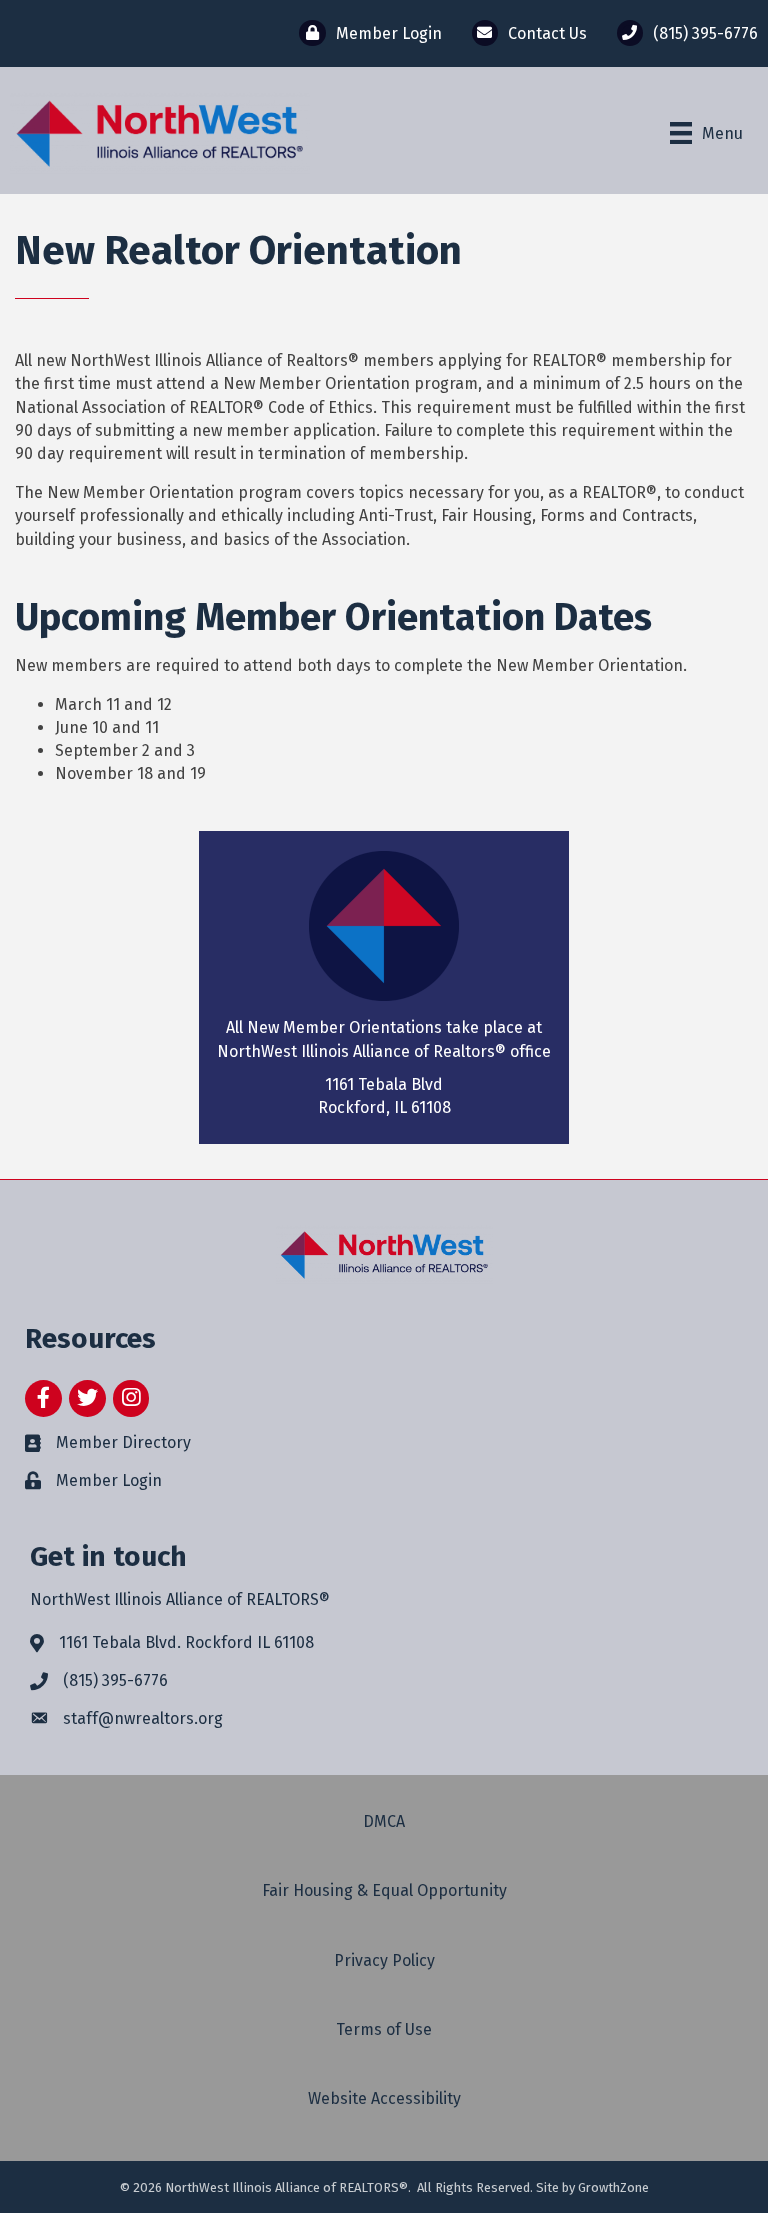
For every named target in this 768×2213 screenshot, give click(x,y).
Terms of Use (384, 2029)
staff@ (88, 1718)
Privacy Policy (384, 1960)
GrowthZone (613, 2187)
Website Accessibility (384, 2098)
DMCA (384, 1821)
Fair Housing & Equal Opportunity (384, 1890)
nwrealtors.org (168, 1718)
